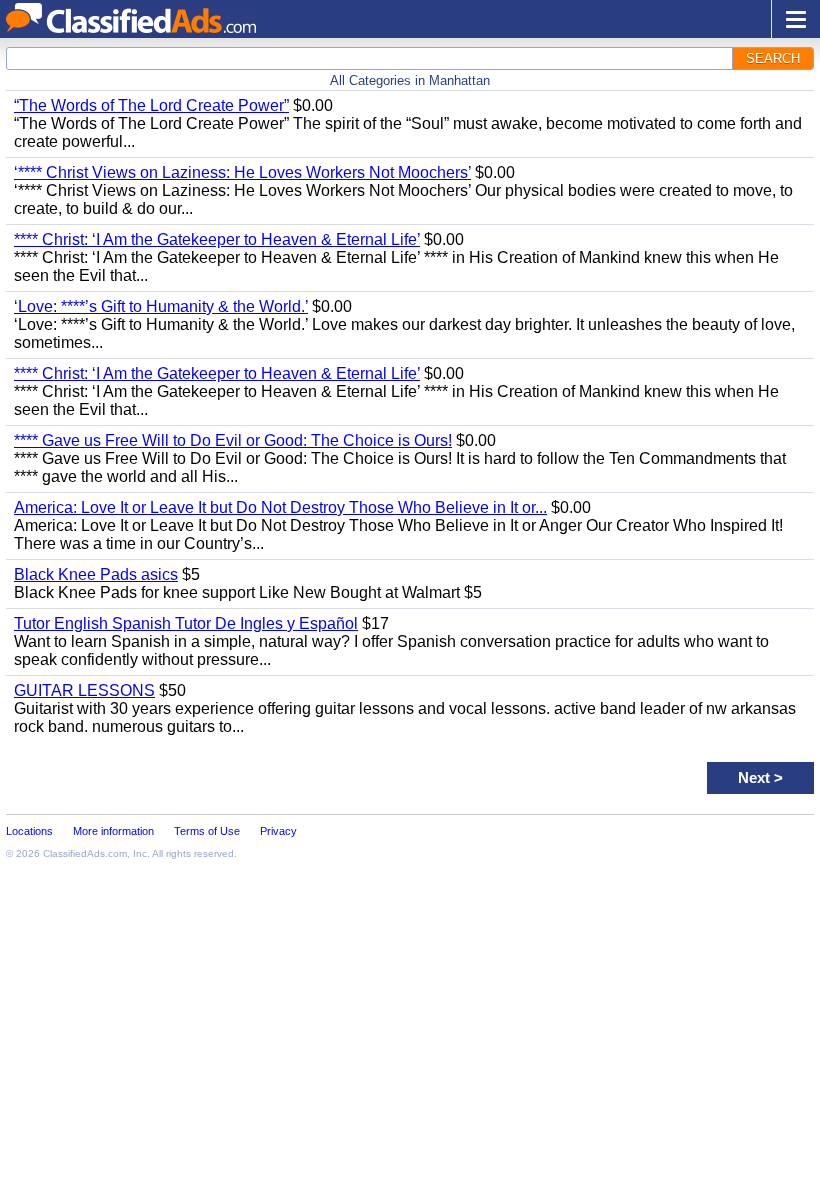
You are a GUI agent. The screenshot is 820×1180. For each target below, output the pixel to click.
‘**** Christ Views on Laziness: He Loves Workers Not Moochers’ (242, 172)
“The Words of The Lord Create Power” (151, 105)
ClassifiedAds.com (85, 853)
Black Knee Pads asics (96, 574)
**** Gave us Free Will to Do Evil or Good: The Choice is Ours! (233, 440)
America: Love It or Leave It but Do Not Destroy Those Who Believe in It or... (280, 507)
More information (113, 831)
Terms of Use (207, 831)
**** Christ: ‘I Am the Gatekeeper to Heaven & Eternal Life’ (217, 239)
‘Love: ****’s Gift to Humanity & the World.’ (161, 306)
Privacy (278, 831)
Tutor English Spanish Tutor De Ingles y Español (186, 623)
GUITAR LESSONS (84, 690)
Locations (29, 831)
